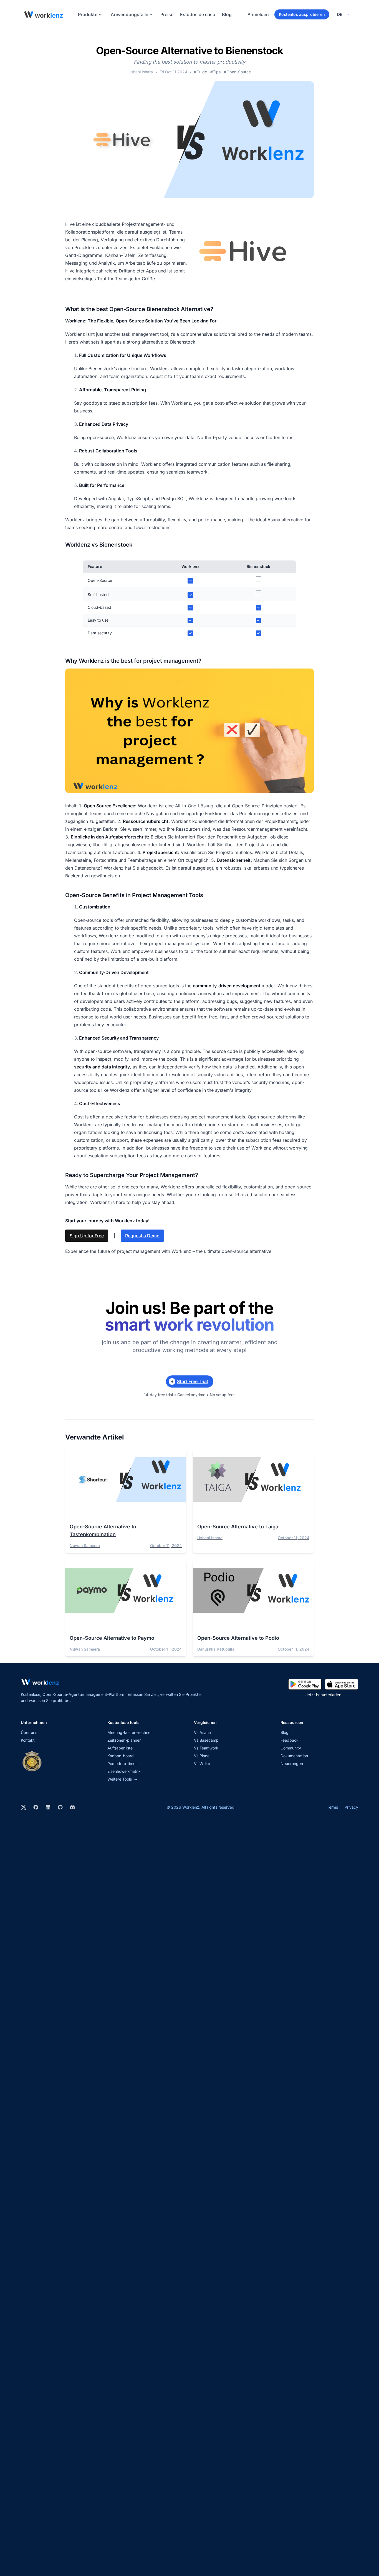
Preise (167, 14)
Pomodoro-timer (122, 1763)
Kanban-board (121, 1756)
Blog (227, 14)
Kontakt (28, 1740)
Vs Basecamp (206, 1740)
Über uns (29, 1732)
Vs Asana (202, 1732)
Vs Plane (202, 1756)
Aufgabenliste (120, 1748)
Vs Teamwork (206, 1748)
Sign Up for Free (87, 1236)
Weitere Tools (122, 1779)
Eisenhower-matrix (124, 1771)
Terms (332, 1807)
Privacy (351, 1807)
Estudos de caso (198, 14)
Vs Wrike (202, 1763)
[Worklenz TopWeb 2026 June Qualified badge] (32, 1761)
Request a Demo (142, 1236)
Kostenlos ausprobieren (302, 14)
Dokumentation (294, 1756)
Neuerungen (292, 1763)
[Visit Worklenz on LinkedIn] (48, 1807)
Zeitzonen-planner (124, 1740)
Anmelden (258, 14)
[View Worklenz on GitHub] (60, 1807)
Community (291, 1748)
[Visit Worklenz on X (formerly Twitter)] (24, 1807)
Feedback (290, 1740)
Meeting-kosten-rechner (130, 1732)
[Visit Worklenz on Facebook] (36, 1807)
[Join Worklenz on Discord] (72, 1807)
